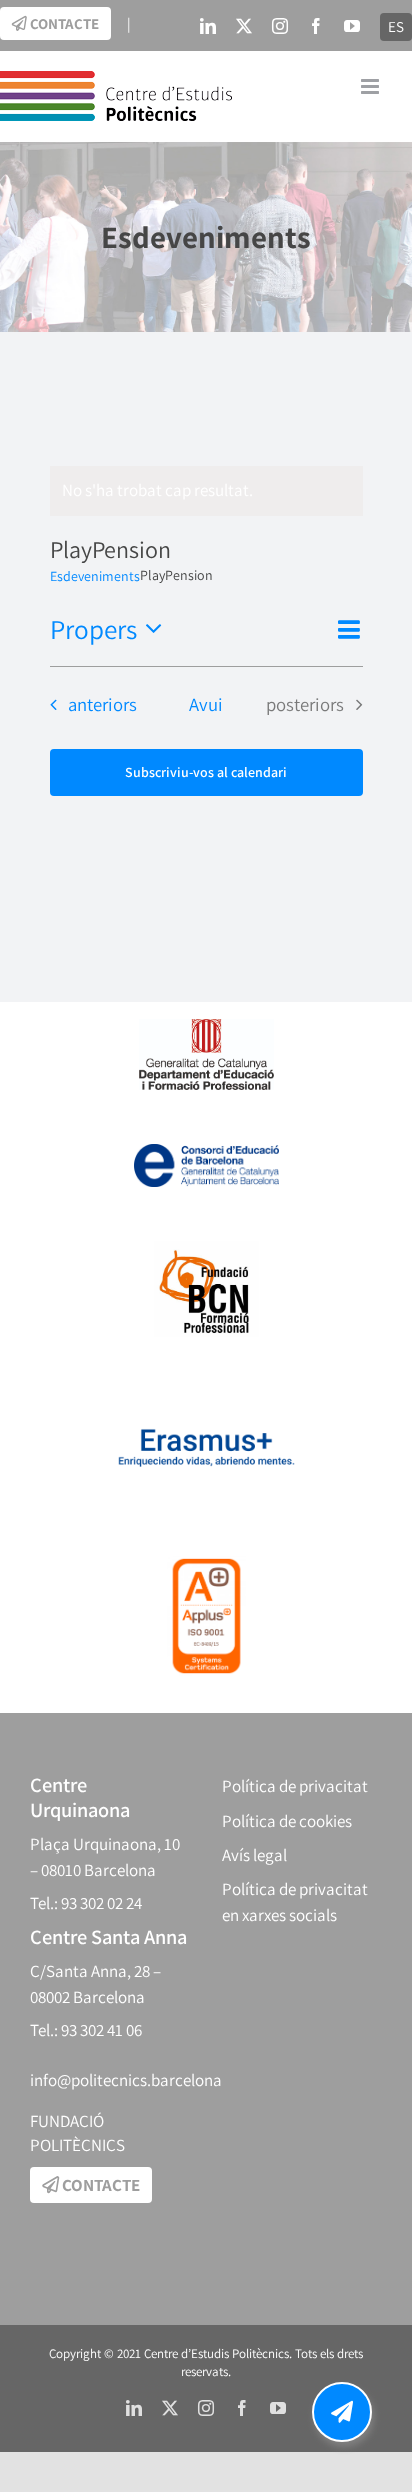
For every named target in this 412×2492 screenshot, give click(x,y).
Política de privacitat (295, 1786)
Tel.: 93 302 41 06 (86, 2030)
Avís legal (254, 1855)
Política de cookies (287, 1821)
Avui (206, 704)
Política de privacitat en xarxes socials (295, 1902)
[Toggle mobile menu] (371, 86)
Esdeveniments (95, 576)
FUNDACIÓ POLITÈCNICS (77, 2133)
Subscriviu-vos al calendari (206, 772)
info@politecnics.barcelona (126, 2080)
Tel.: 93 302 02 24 (86, 1903)
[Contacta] (342, 2412)
